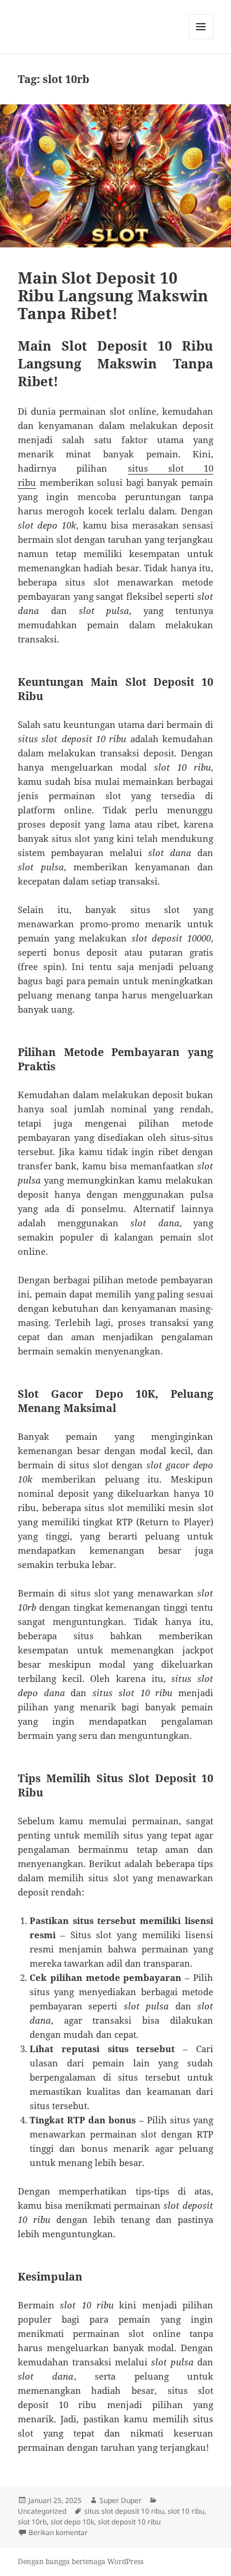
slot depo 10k (72, 2522)
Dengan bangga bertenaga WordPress (81, 2561)
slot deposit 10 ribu (129, 2522)
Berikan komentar (58, 2532)
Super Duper (121, 2500)
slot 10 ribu (186, 2511)
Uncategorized (42, 2511)
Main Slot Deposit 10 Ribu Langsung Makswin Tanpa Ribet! (113, 295)
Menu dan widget (201, 39)
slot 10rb (32, 2522)
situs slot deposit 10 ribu (124, 2511)
